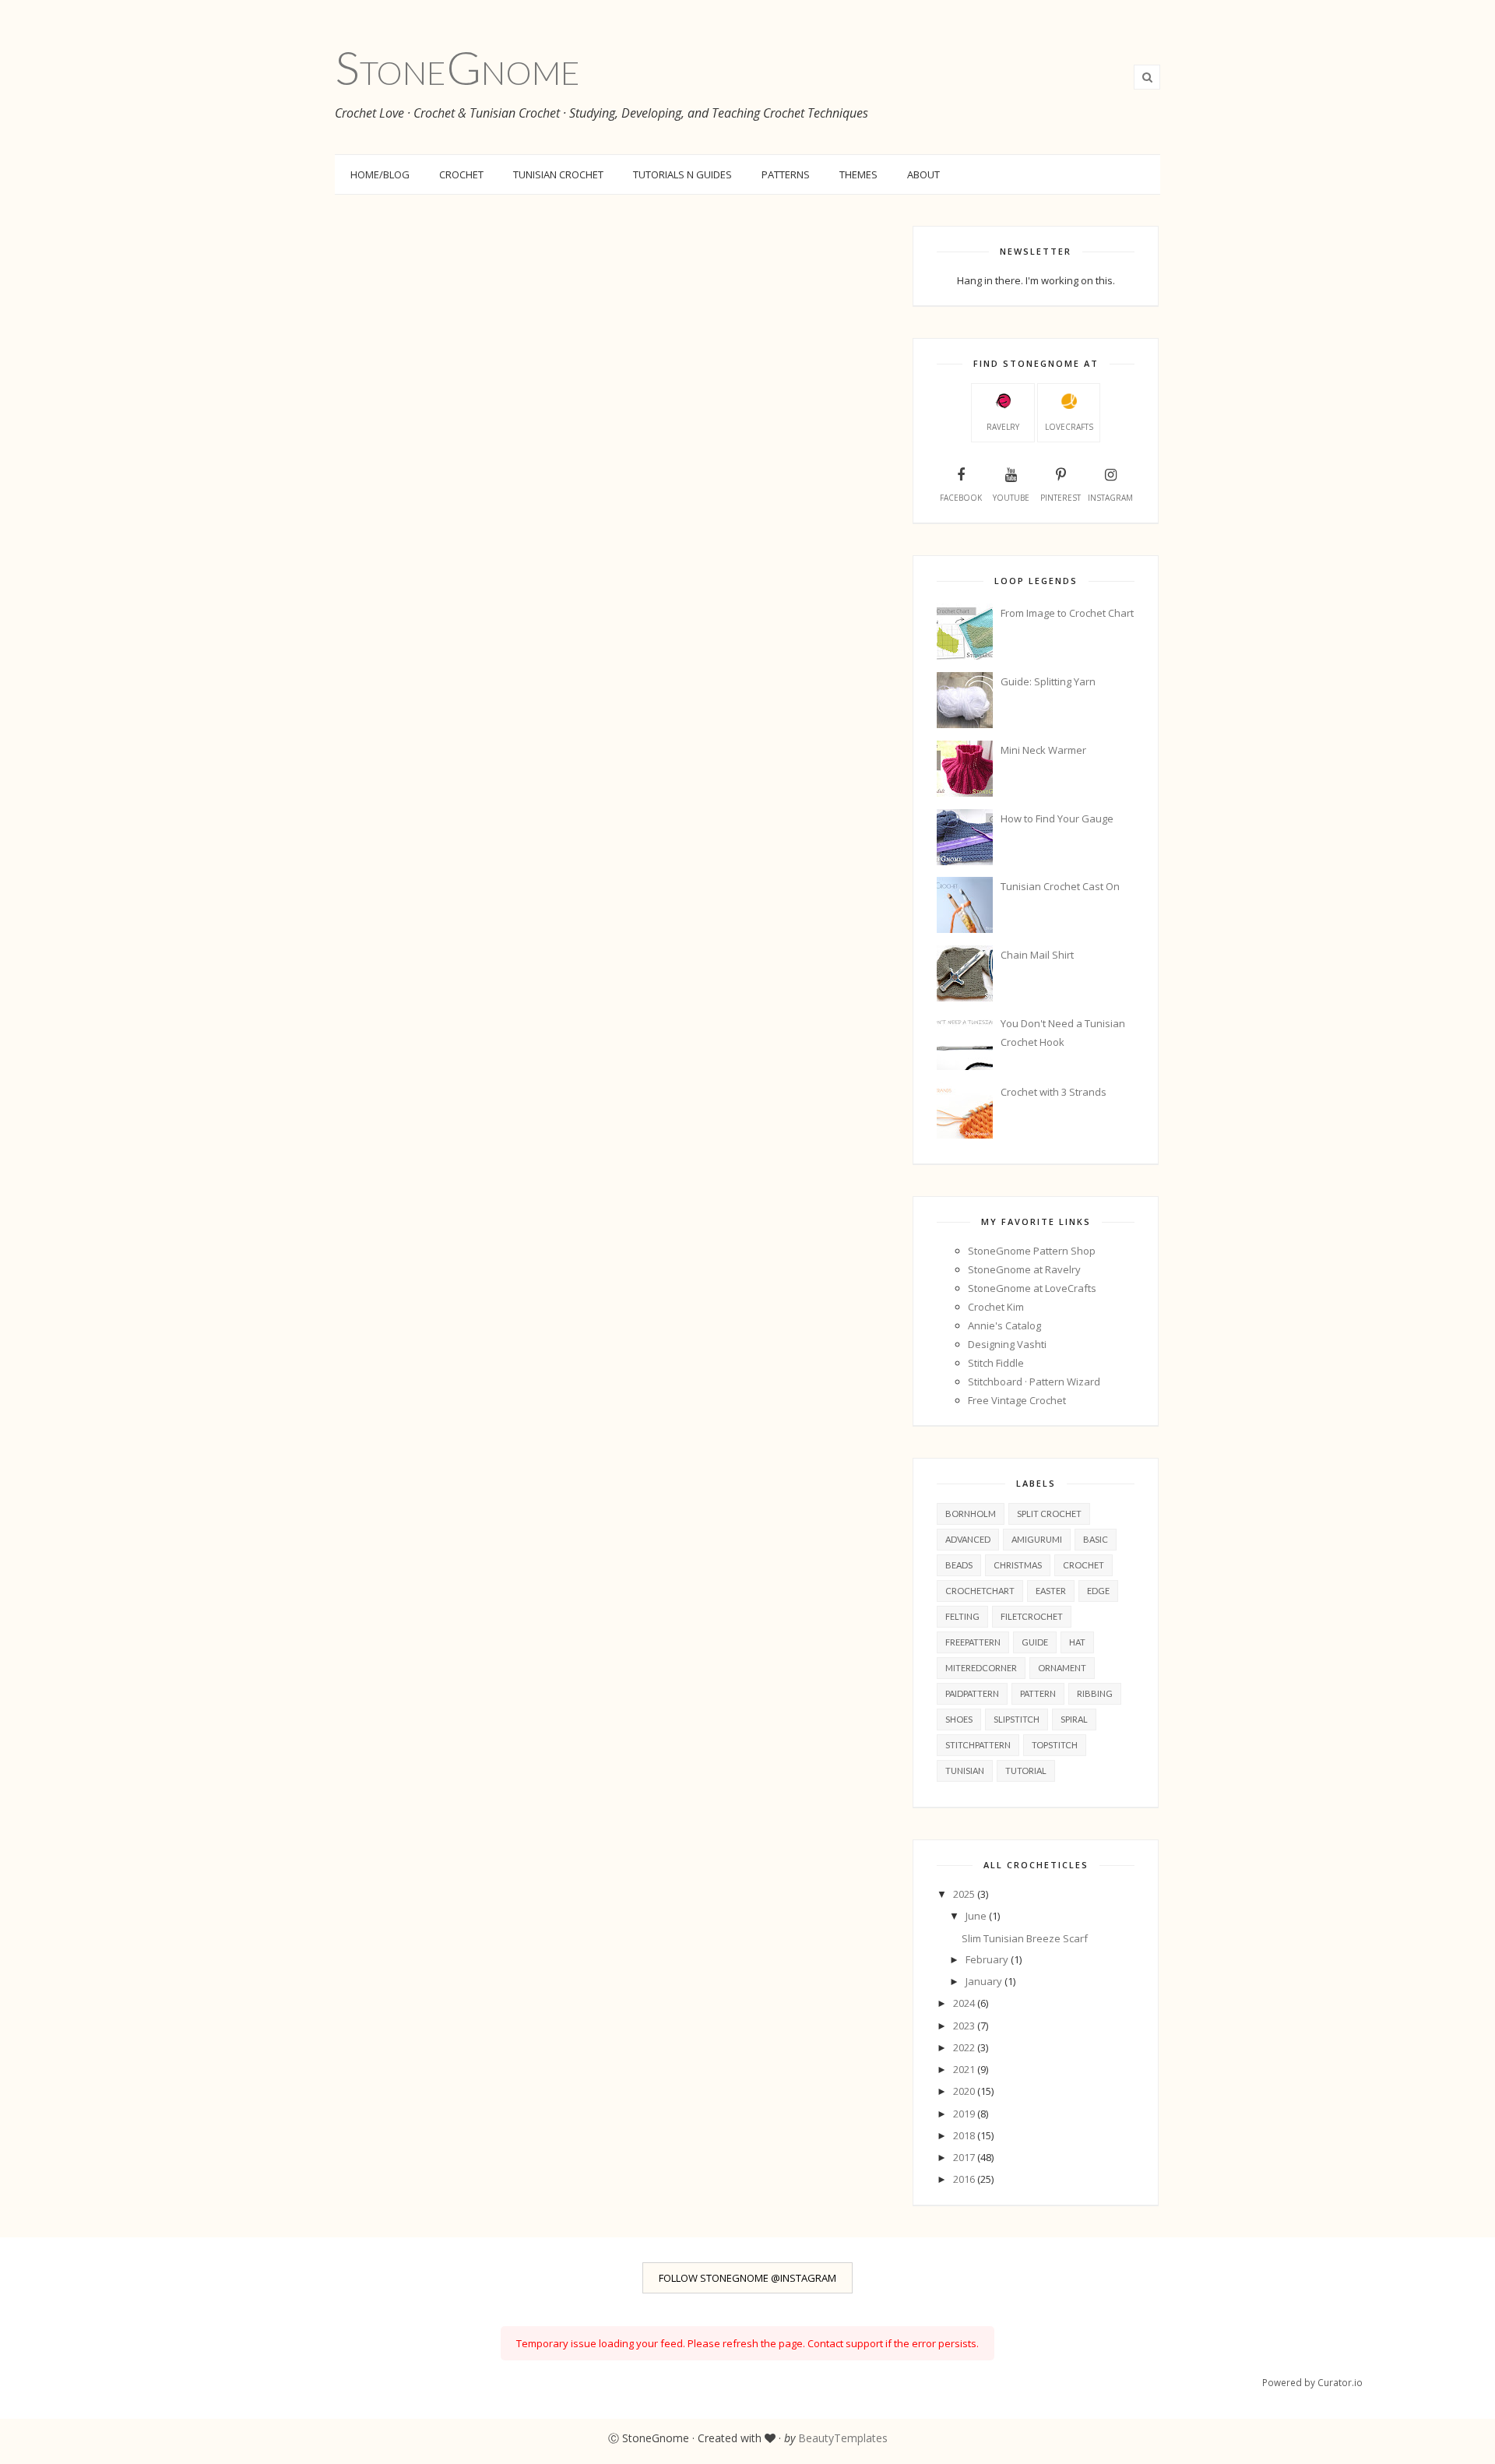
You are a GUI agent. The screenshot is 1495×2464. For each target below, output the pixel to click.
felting (962, 1616)
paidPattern (972, 1693)
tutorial (1026, 1771)
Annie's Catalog (1004, 1325)
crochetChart (980, 1591)
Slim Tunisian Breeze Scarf (1025, 1938)
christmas (1018, 1565)
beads (959, 1565)
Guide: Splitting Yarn (1048, 681)
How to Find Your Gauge (1057, 818)
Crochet (461, 174)
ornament (1062, 1668)
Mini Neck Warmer (1043, 750)
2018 (965, 2135)
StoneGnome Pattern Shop (1032, 1251)
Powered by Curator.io (1312, 2382)
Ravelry (1003, 427)
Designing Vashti (1007, 1344)
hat (1077, 1642)
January (985, 1981)
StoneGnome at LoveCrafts (1032, 1288)
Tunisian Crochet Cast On (1060, 886)
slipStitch (1017, 1719)
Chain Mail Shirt (1037, 955)
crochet (1083, 1565)
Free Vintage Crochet (1017, 1400)
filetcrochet (1032, 1616)
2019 (965, 2114)
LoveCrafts (1069, 427)
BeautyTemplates (843, 2438)
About (923, 174)
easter (1051, 1591)
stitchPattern (978, 1745)
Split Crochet (1049, 1514)
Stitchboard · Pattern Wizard (1034, 1382)
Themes (858, 174)
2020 (965, 2091)
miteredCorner (981, 1668)
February (988, 1959)
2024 (965, 2003)
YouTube (1011, 498)
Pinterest (1061, 498)
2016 (965, 2179)
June (977, 1916)
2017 (965, 2157)
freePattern (973, 1642)
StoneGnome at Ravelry (1024, 1269)
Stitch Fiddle (996, 1363)
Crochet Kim (996, 1307)
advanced (968, 1539)
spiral (1074, 1719)
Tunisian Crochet (558, 174)
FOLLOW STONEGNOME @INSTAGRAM (747, 2278)
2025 (965, 1894)
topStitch (1055, 1745)
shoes (959, 1719)
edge (1098, 1591)
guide (1035, 1642)
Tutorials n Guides (682, 174)
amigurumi (1037, 1539)
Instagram (1110, 498)
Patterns (786, 174)
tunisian (965, 1771)
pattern (1038, 1693)
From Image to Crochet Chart (1067, 613)
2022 (965, 2047)
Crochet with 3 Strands (1054, 1092)
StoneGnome (457, 67)
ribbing (1095, 1693)
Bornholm (971, 1514)
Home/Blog (380, 174)
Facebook (961, 498)
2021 (965, 2069)
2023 (965, 2026)
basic (1096, 1539)
